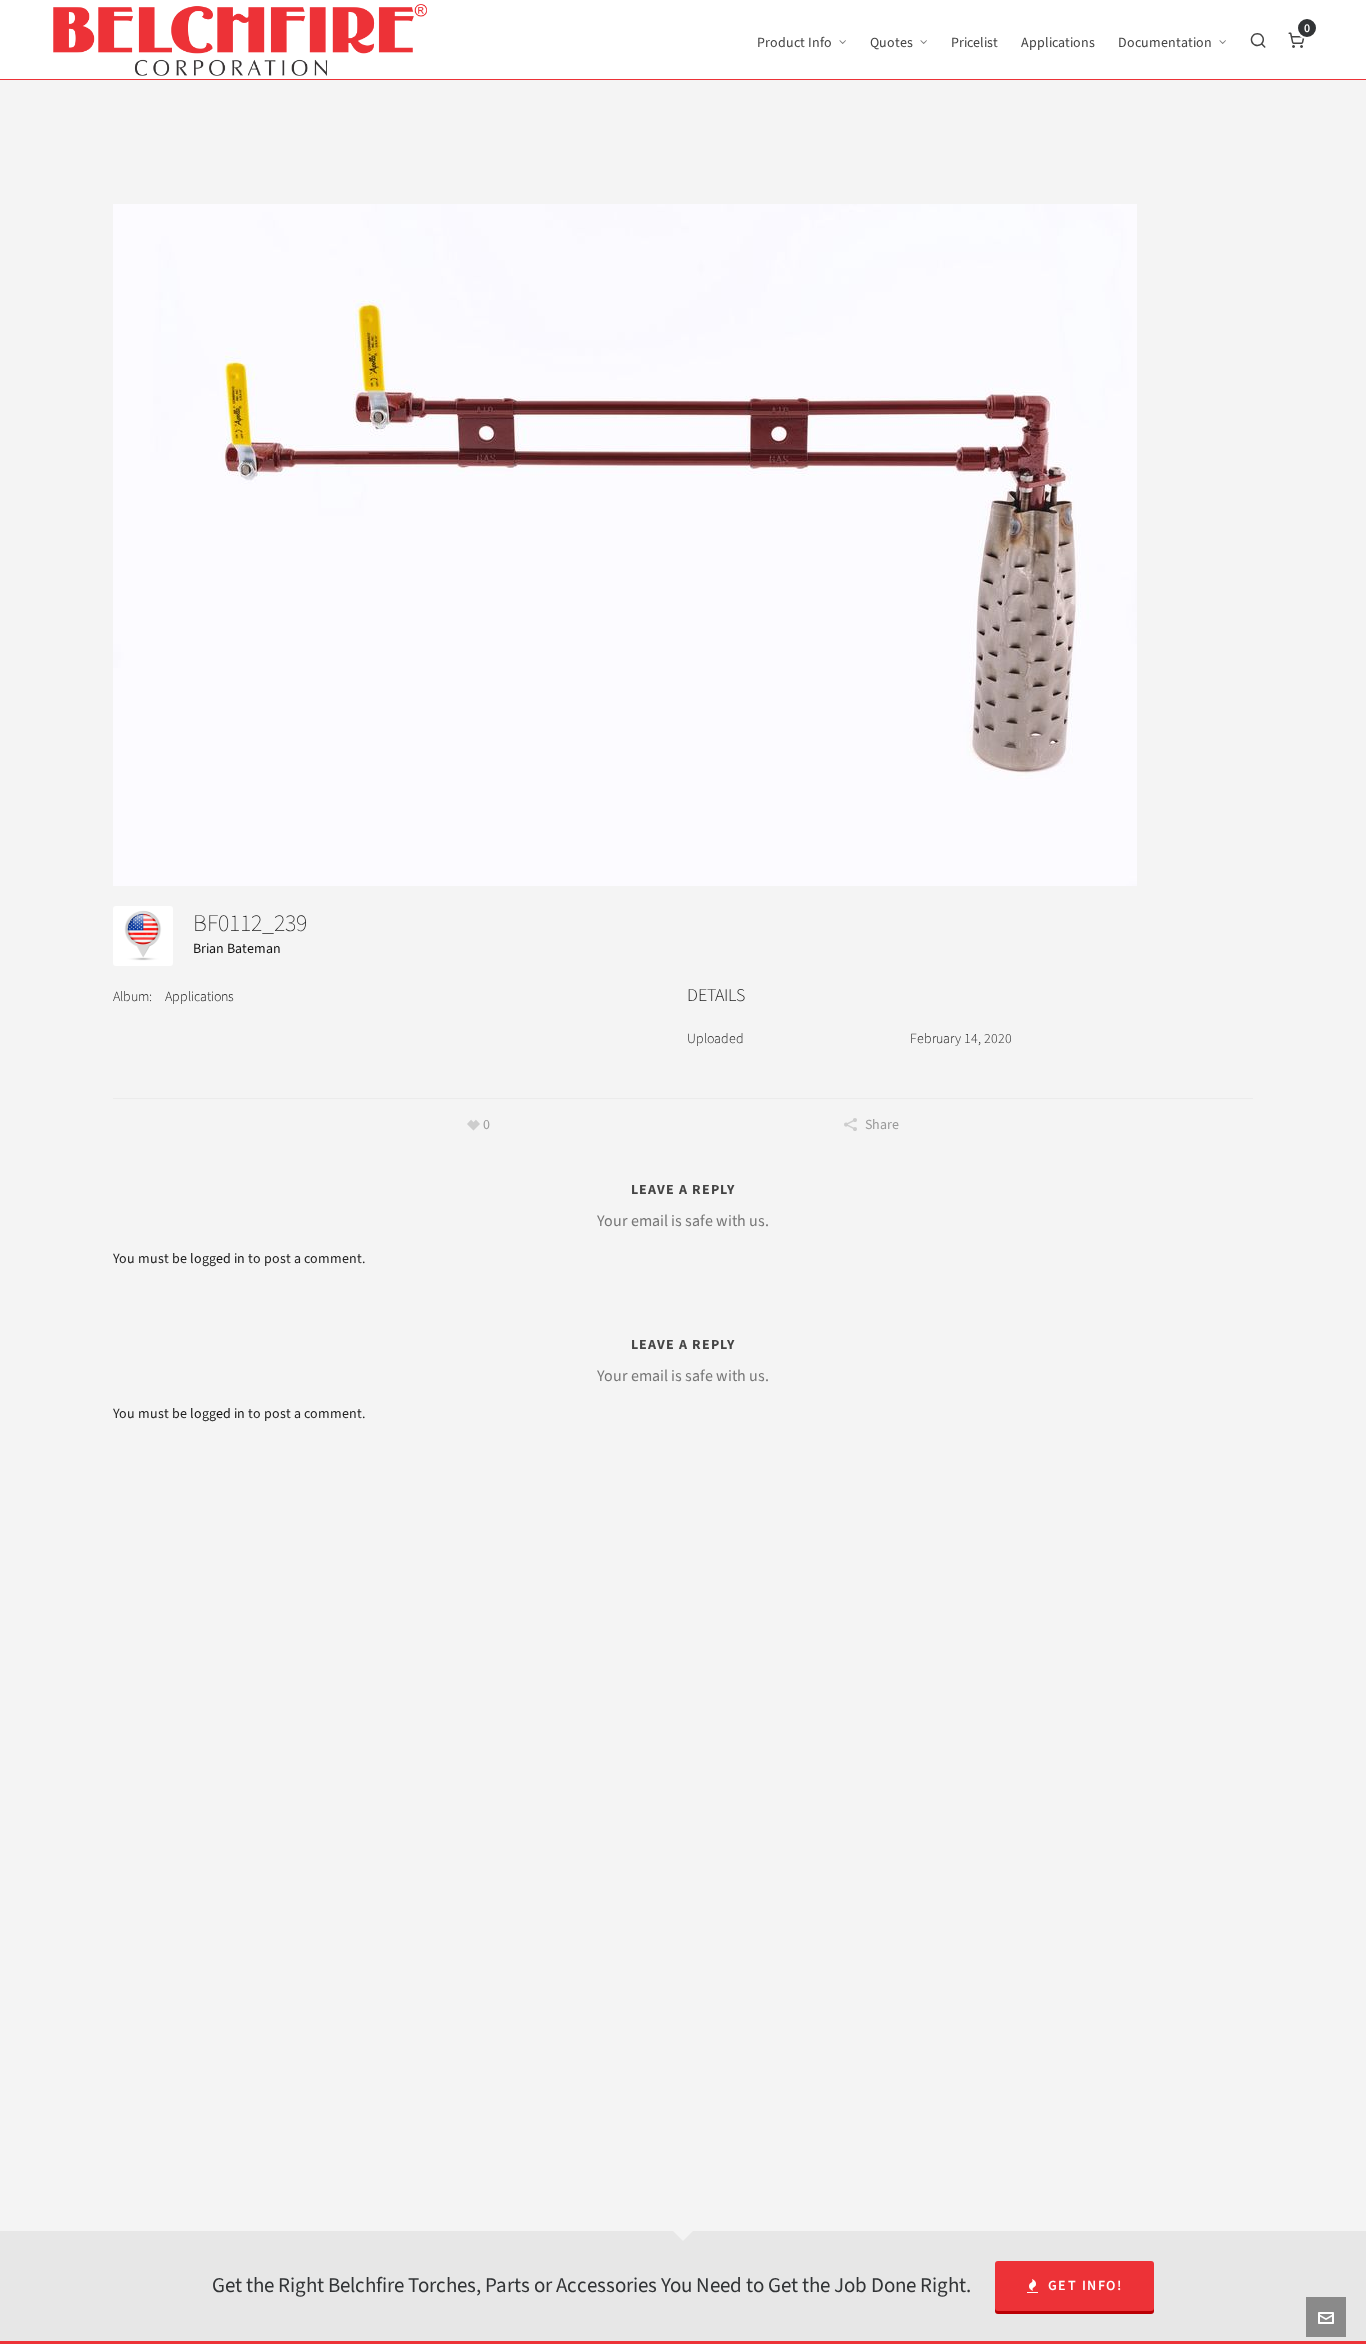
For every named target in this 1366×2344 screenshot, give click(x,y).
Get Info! (1085, 2285)
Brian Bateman (237, 948)
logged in (217, 1258)
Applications (199, 996)
